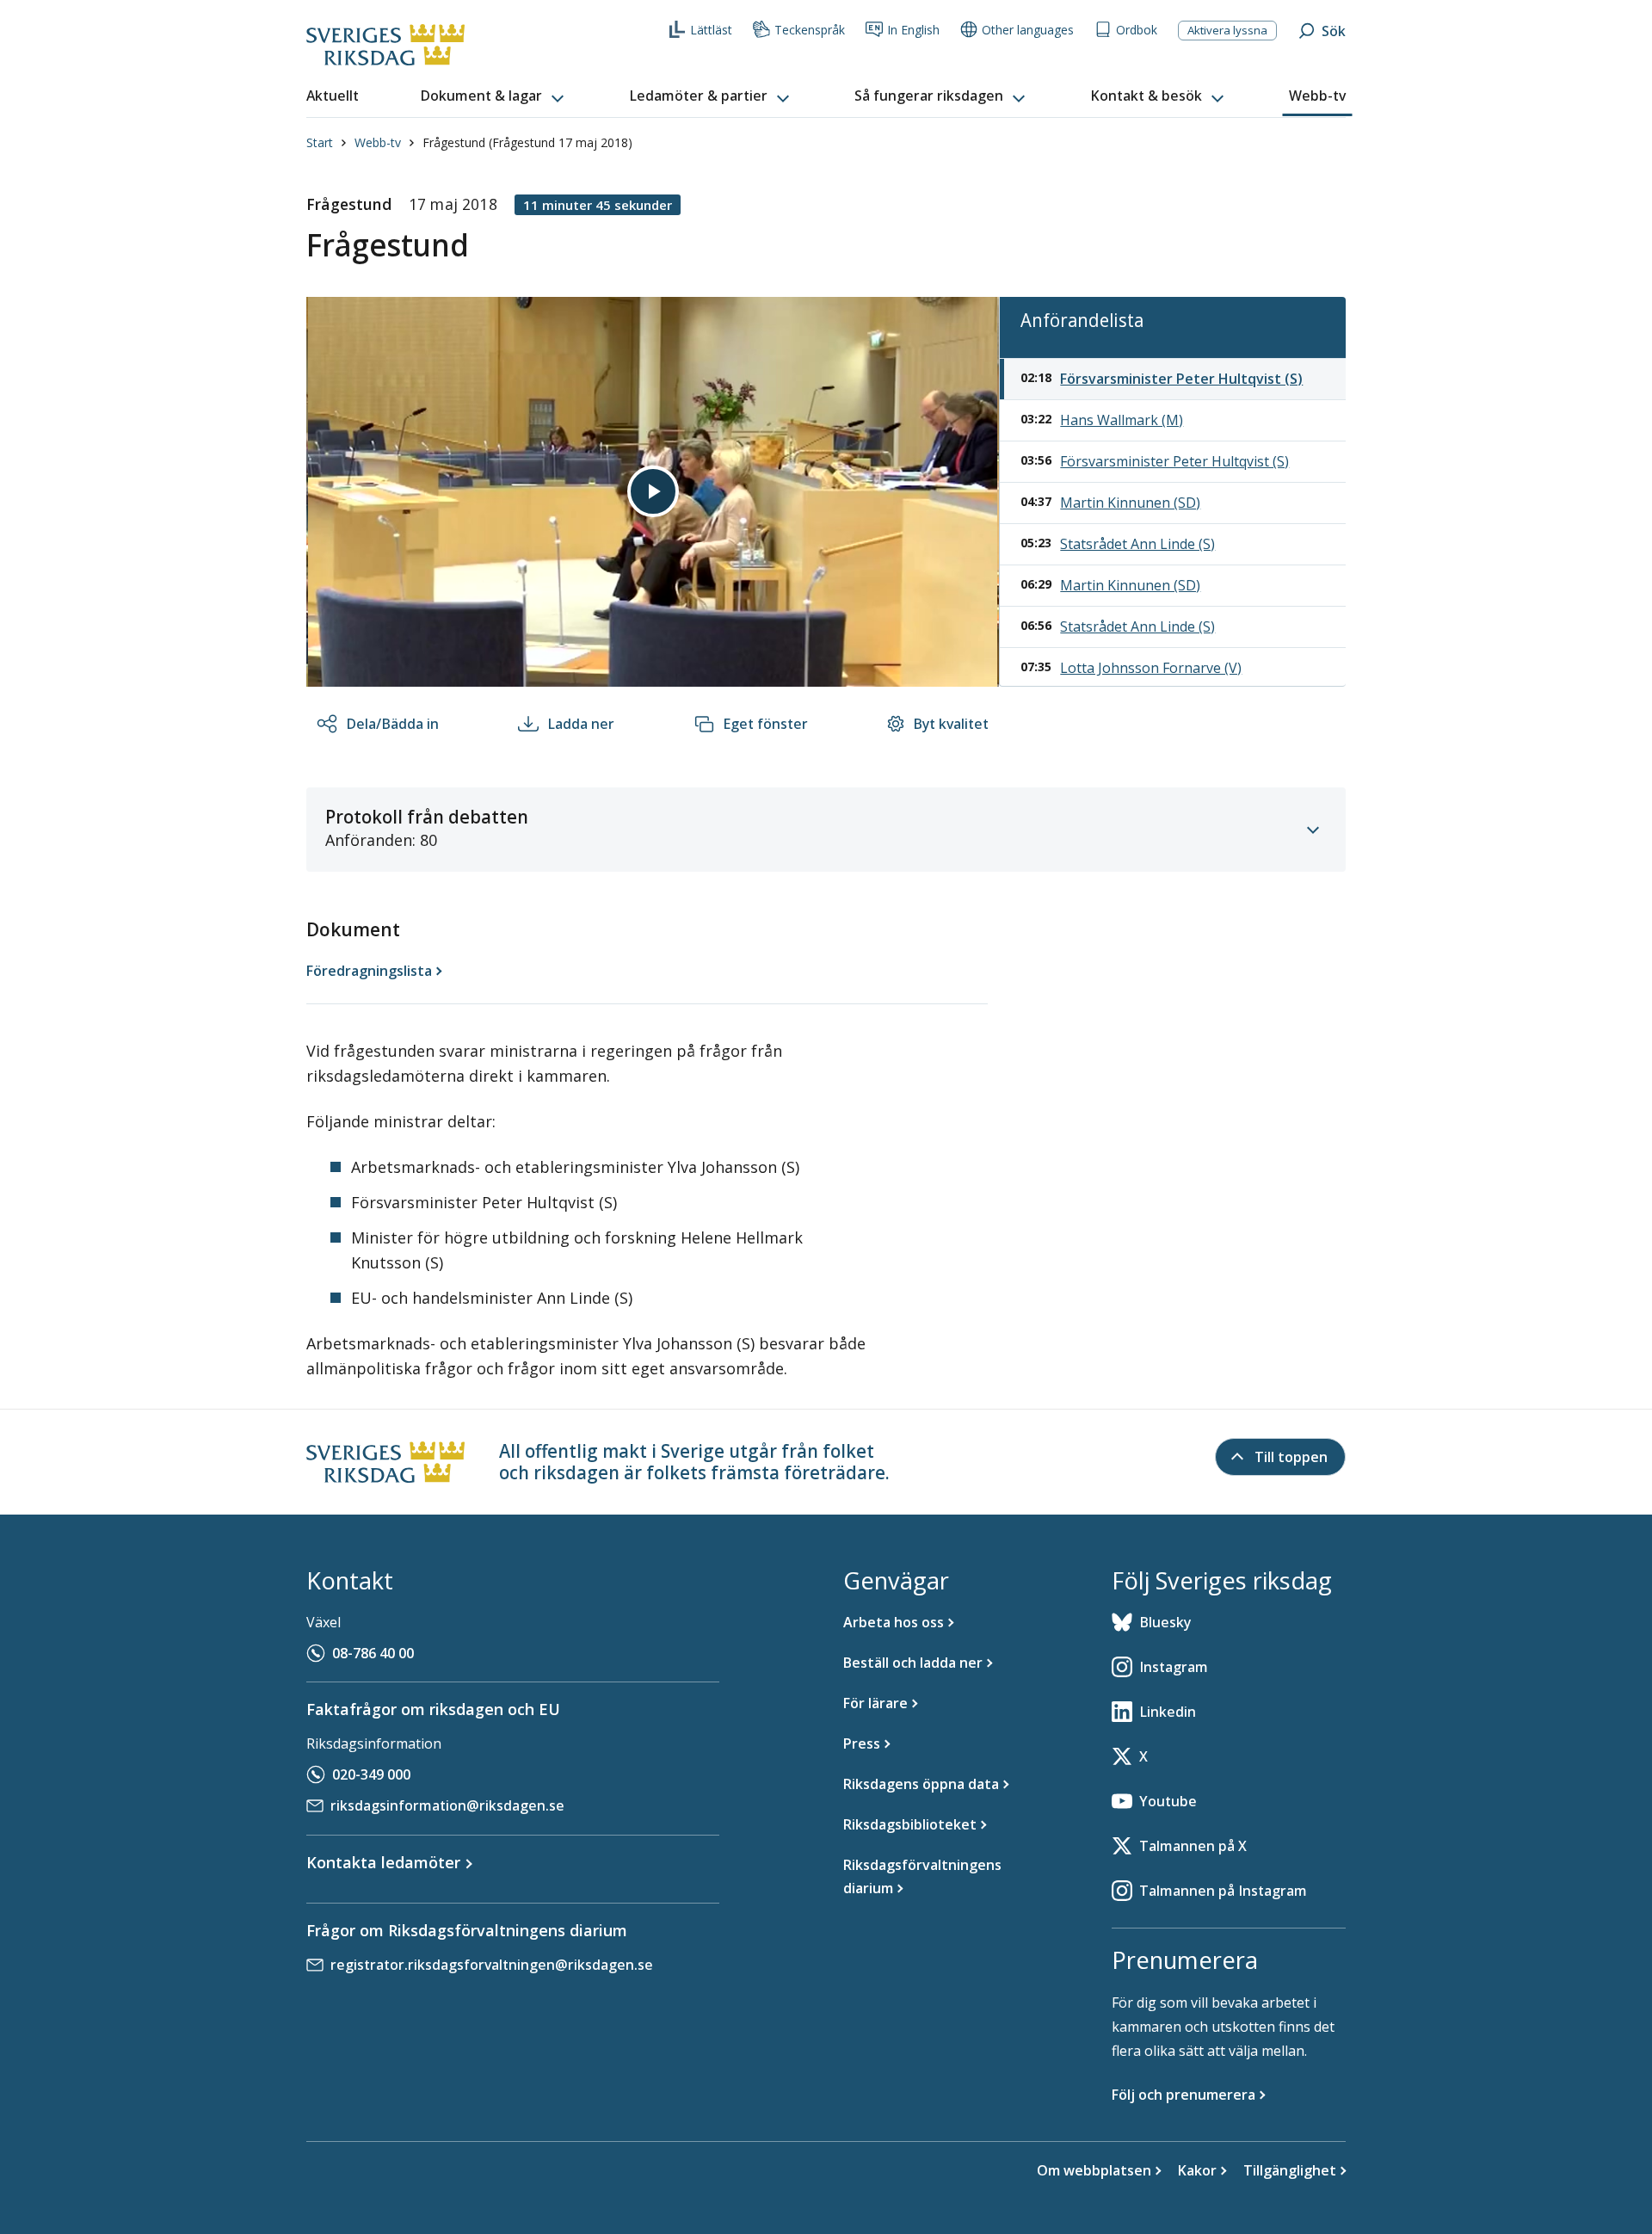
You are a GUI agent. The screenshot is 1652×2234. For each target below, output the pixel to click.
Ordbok (1137, 30)
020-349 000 (371, 1774)
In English (913, 30)
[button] (494, 96)
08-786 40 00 (373, 1653)
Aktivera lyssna (1227, 30)
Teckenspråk (810, 30)
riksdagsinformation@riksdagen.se (447, 1805)
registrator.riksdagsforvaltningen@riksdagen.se (492, 1965)
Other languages (1028, 30)
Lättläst (711, 30)
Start (320, 142)
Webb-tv (378, 142)
